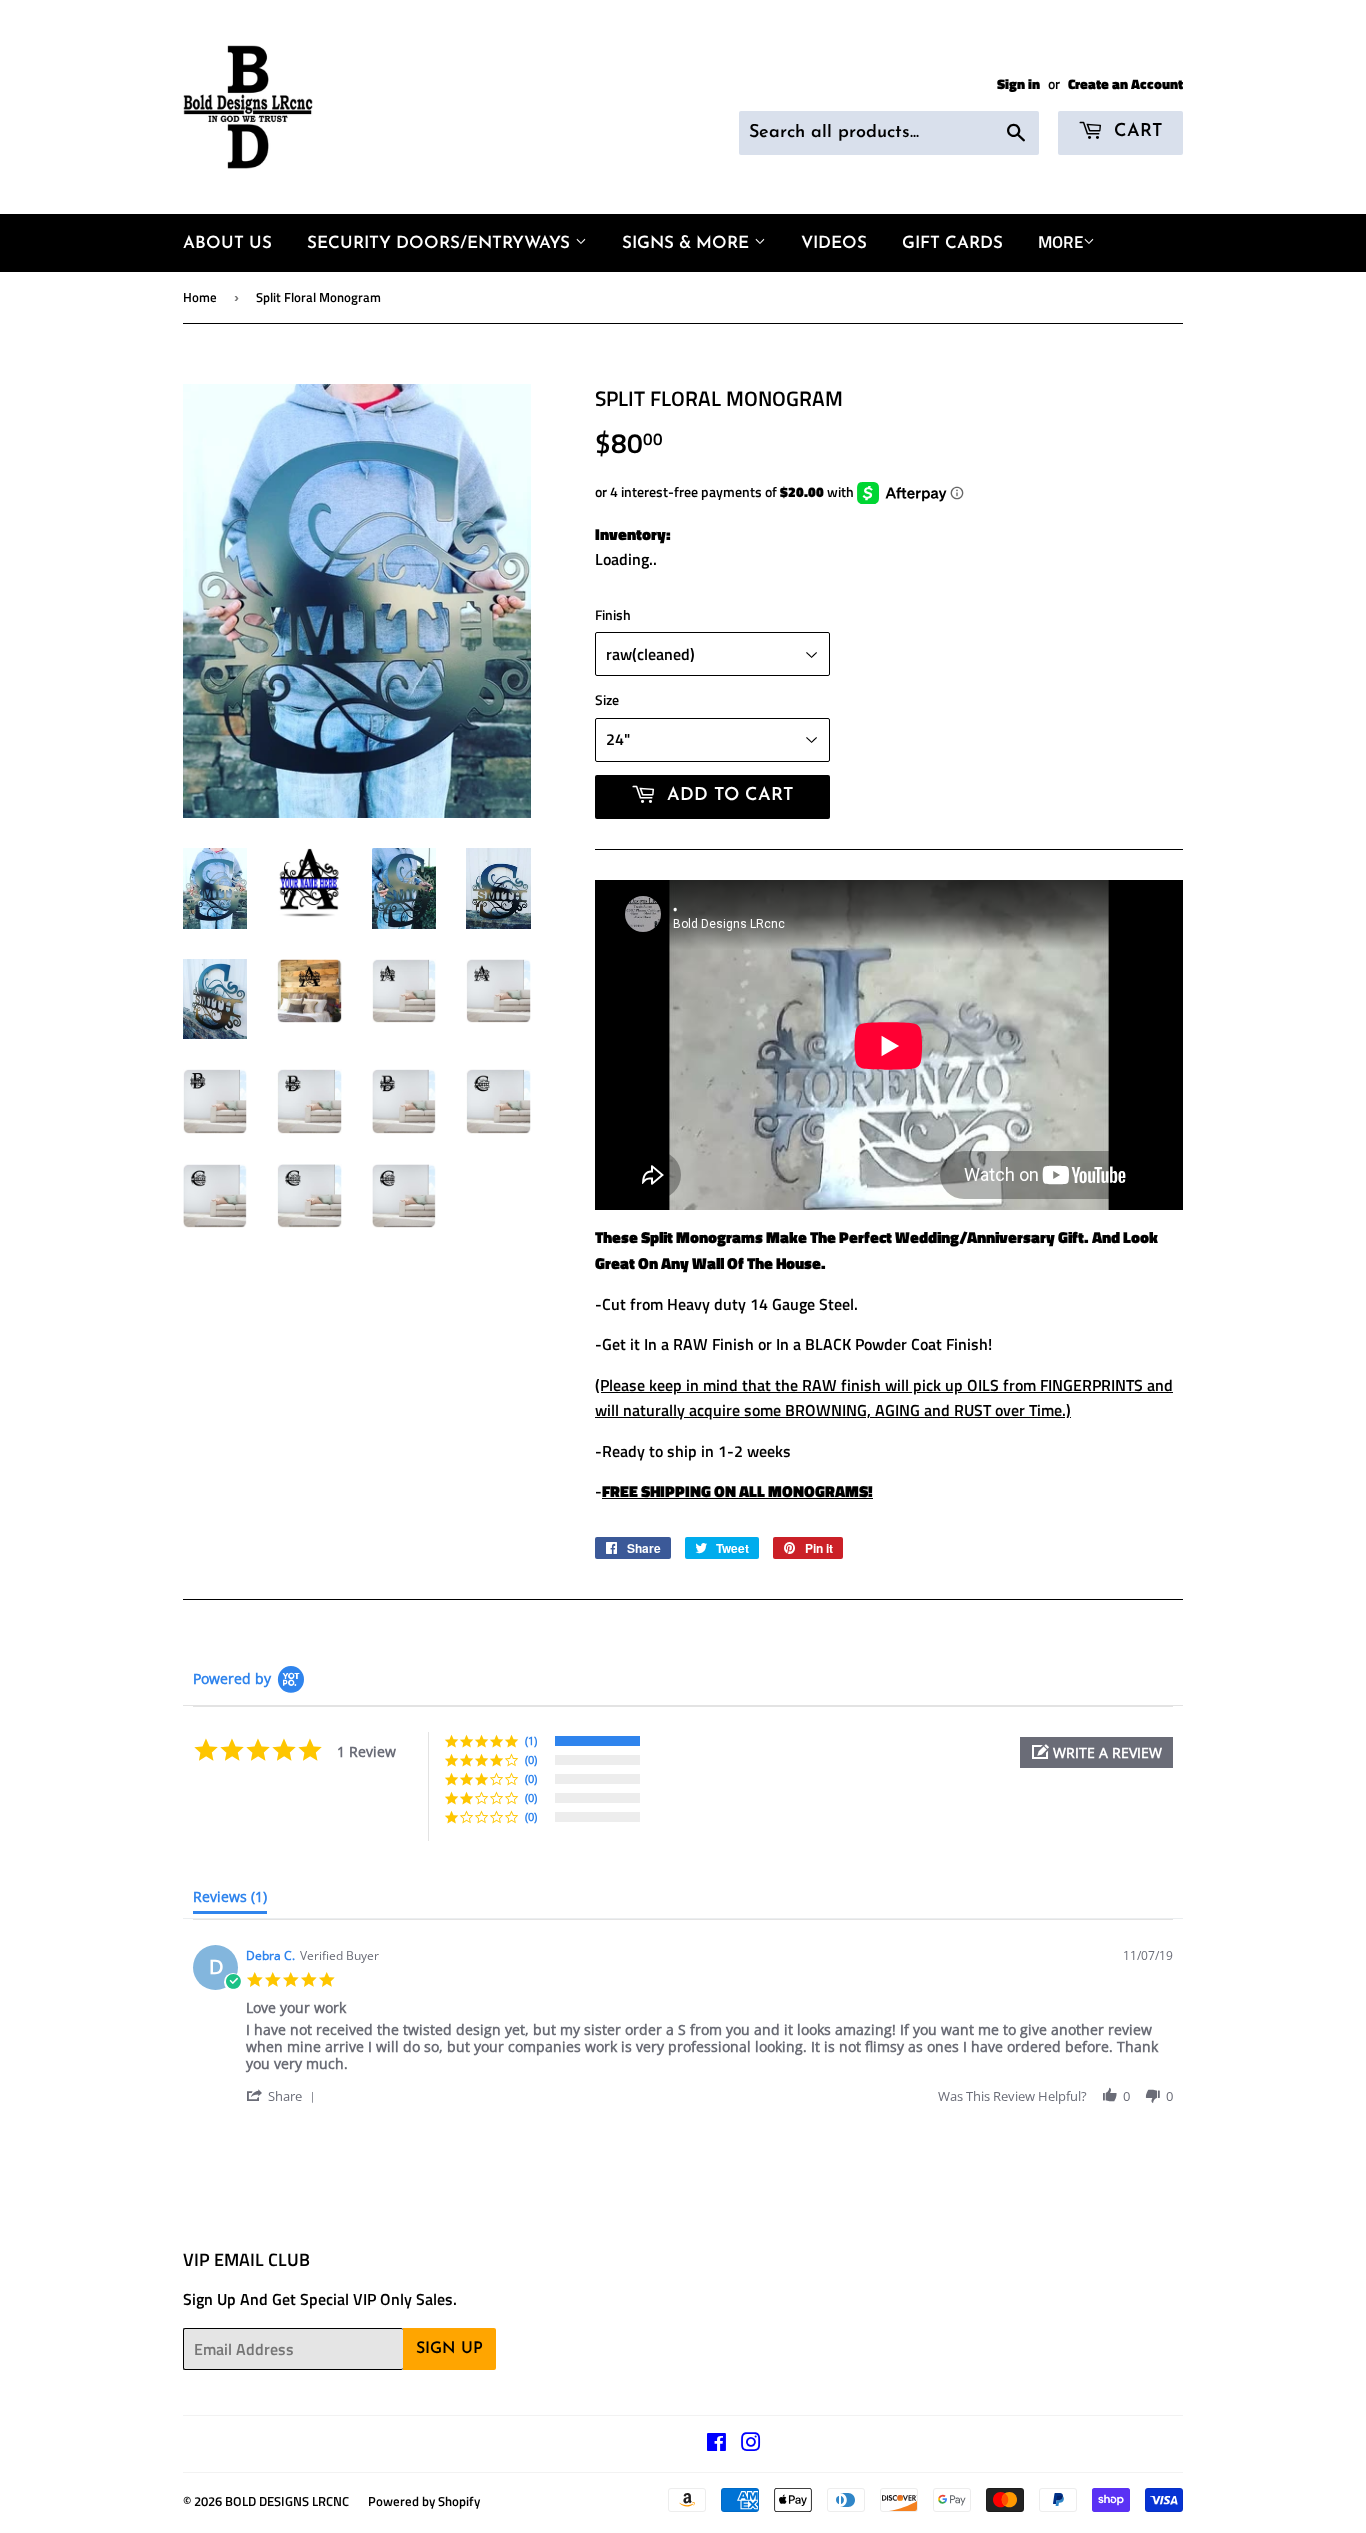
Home (200, 297)
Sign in (1018, 84)
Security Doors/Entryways (441, 243)
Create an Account (1125, 84)
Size (607, 699)
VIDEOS (834, 243)
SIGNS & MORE (688, 243)
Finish (613, 614)
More (1060, 242)
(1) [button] (531, 1740)
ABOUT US (227, 243)
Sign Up (449, 2349)
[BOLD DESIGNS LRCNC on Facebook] (716, 2444)
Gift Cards (952, 243)
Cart (1135, 132)
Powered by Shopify (424, 2501)
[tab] (230, 1901)
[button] (1096, 1752)
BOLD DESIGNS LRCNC (287, 2501)
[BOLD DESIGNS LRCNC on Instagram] (751, 2444)
